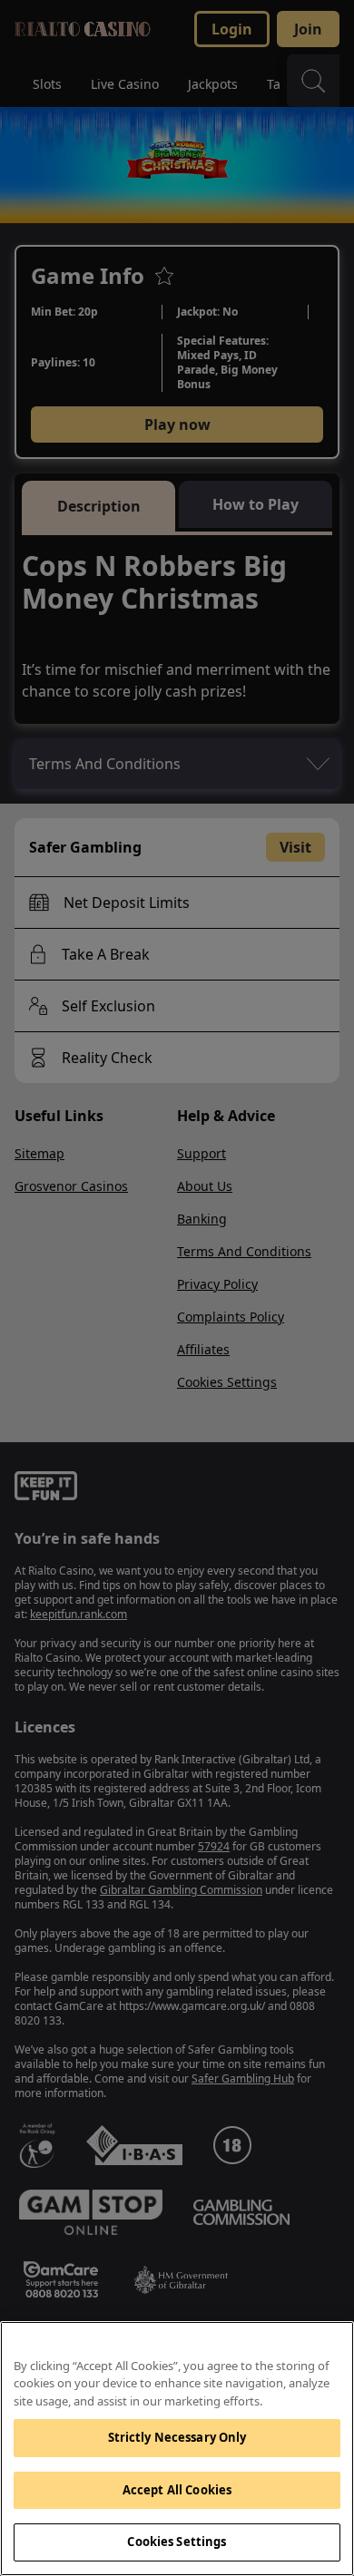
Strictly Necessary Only (177, 2437)
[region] (177, 2449)
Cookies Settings (177, 2542)
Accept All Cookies (177, 2490)
